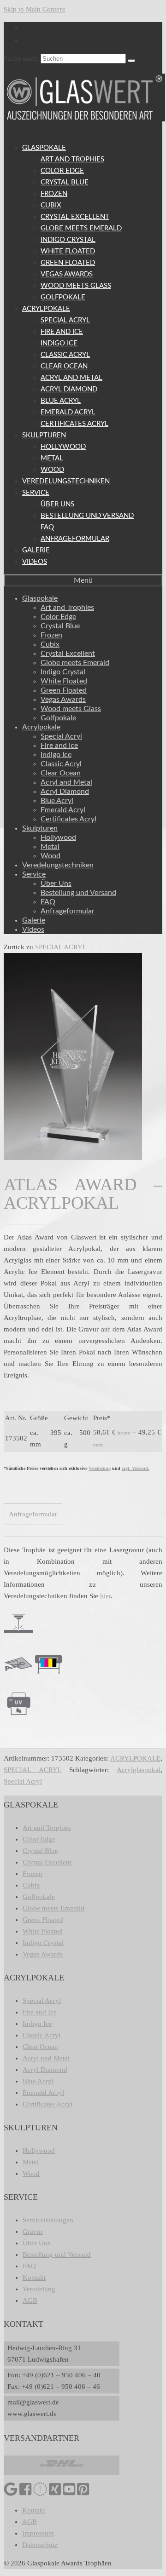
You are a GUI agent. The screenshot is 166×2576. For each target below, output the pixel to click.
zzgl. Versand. (136, 1468)
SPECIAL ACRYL (61, 947)
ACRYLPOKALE (135, 1758)
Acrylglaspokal (139, 1770)
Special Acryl (23, 1781)
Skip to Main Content (34, 9)
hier (105, 1596)
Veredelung (100, 1468)
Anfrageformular (33, 1514)
